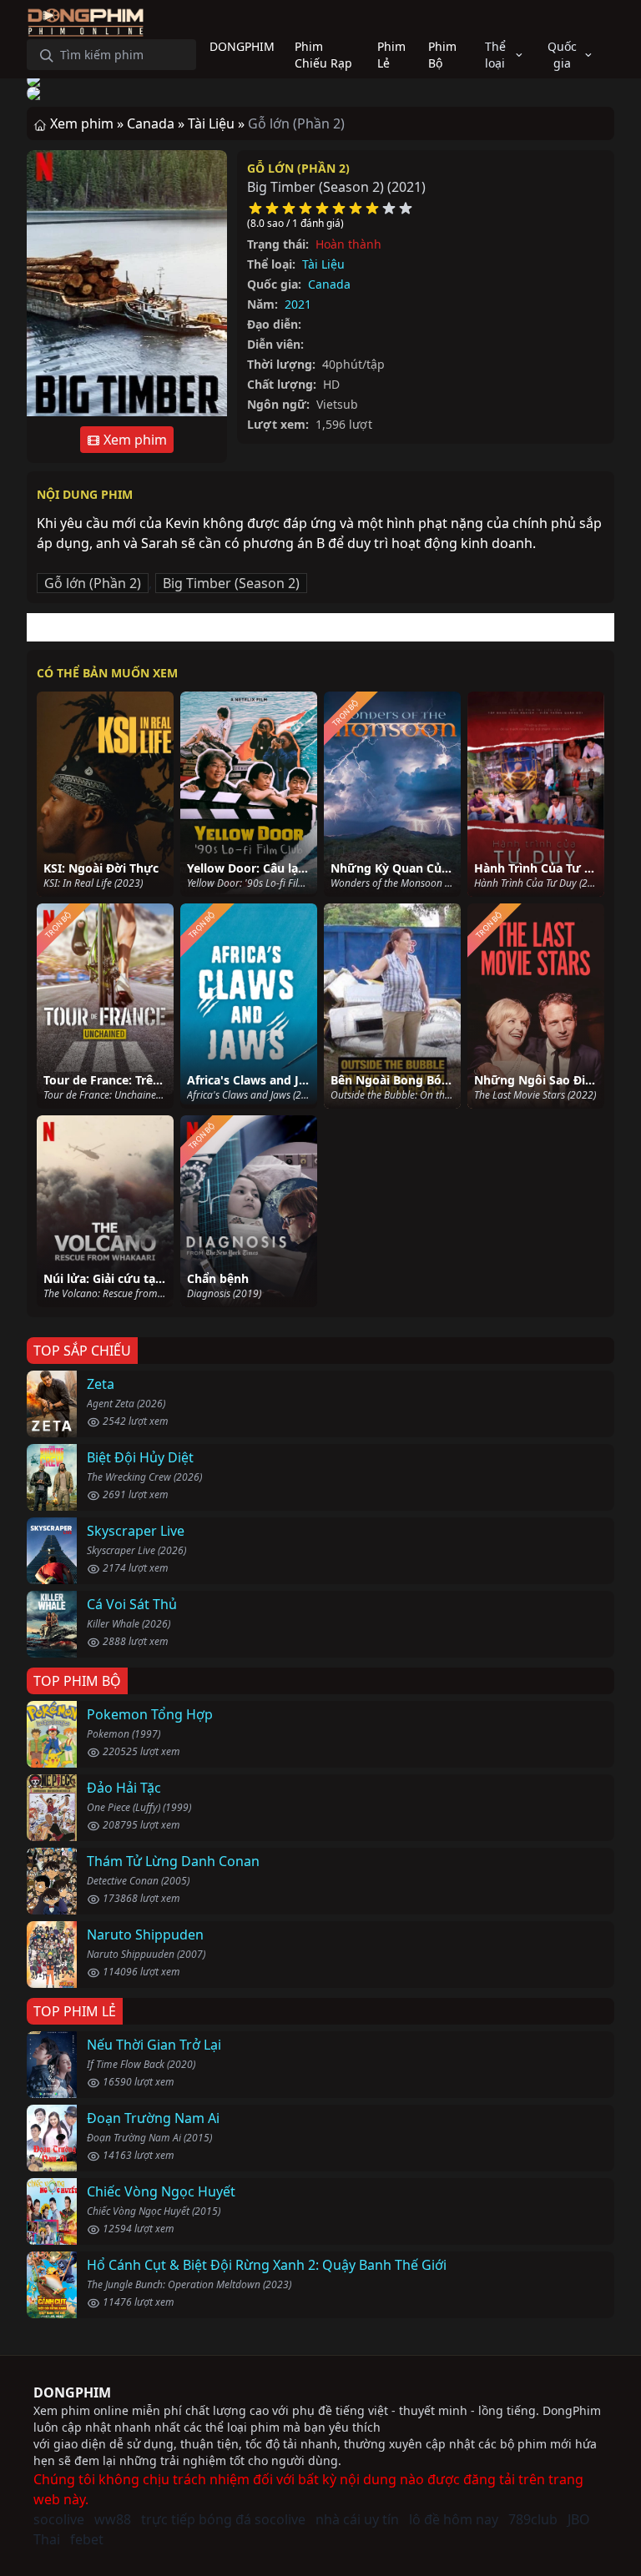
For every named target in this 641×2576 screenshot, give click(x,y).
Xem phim (134, 440)
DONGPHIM (72, 2392)
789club (533, 2519)
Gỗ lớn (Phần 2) (298, 168)
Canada (329, 284)
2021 (298, 304)
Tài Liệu (323, 264)
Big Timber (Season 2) (231, 583)
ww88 (113, 2519)
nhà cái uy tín (357, 2519)
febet (87, 2539)
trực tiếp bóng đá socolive (223, 2519)
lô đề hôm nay (454, 2519)
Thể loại (495, 55)
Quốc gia (562, 55)
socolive (59, 2519)
